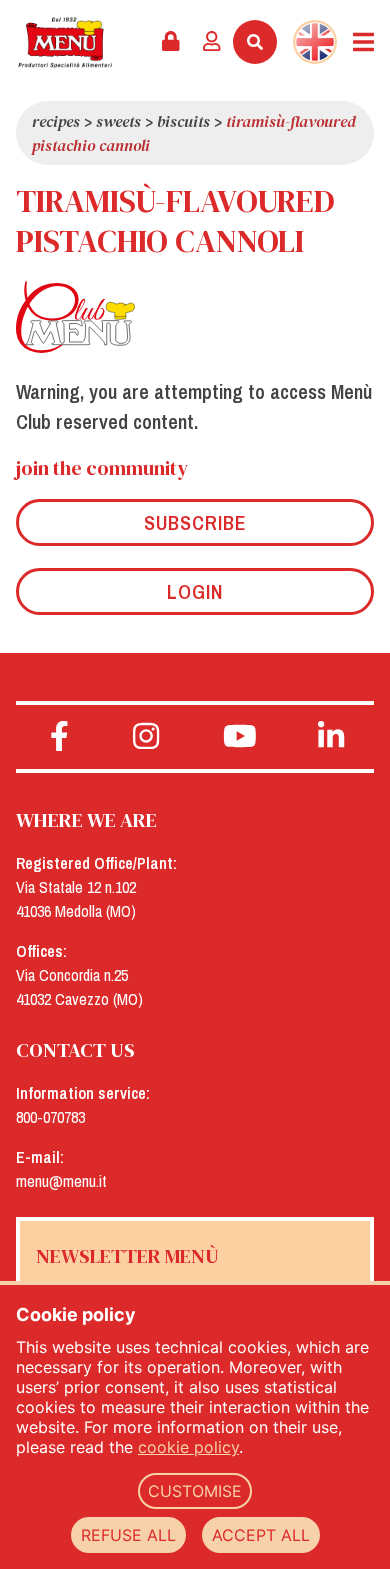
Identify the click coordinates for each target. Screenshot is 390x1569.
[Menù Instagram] (146, 737)
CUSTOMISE (195, 1491)
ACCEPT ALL (261, 1535)
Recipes (56, 121)
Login (195, 591)
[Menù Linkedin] (331, 737)
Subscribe (195, 522)
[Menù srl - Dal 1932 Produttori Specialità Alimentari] (65, 42)
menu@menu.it (61, 1181)
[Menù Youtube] (240, 737)
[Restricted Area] (171, 42)
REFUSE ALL (128, 1535)
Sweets (118, 121)
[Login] (212, 42)
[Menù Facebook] (59, 737)
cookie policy (188, 1447)
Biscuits (183, 121)
